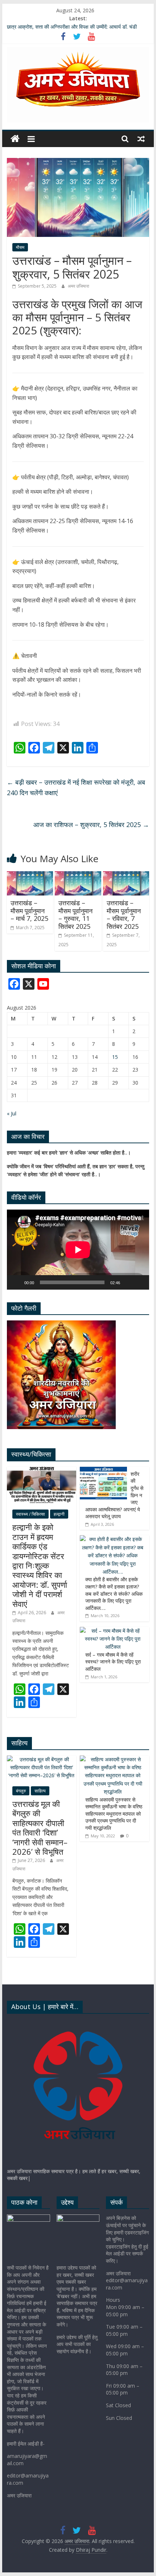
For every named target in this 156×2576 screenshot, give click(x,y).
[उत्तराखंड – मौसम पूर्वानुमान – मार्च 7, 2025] (30, 876)
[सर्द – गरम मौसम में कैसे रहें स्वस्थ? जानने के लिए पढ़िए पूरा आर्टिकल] (113, 1631)
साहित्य (40, 1791)
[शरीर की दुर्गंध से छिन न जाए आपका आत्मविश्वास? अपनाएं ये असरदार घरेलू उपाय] (103, 1471)
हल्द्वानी (59, 1514)
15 (115, 1057)
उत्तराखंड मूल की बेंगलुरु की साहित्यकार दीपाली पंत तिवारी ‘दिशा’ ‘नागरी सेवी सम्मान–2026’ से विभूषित (40, 1828)
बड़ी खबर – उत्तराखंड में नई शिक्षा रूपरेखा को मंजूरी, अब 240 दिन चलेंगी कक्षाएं (76, 787)
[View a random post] (141, 139)
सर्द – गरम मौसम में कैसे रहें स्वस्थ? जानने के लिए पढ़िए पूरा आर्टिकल (113, 1662)
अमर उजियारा (79, 286)
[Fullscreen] (140, 1282)
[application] (78, 1250)
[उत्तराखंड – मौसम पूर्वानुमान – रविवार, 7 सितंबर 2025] (126, 876)
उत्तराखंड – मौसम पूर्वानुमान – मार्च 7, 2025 (29, 911)
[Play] (16, 1282)
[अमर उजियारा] (15, 139)
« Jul (12, 1113)
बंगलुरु (21, 1791)
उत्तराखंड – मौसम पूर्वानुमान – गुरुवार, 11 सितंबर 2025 (75, 915)
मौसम (20, 247)
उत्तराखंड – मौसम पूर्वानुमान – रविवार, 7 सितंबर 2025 (124, 915)
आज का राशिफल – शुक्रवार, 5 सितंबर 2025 (91, 824)
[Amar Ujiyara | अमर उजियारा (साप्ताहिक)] (78, 2023)
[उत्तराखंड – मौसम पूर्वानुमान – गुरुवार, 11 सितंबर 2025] (78, 876)
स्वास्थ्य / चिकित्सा (30, 1514)
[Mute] (128, 1282)
